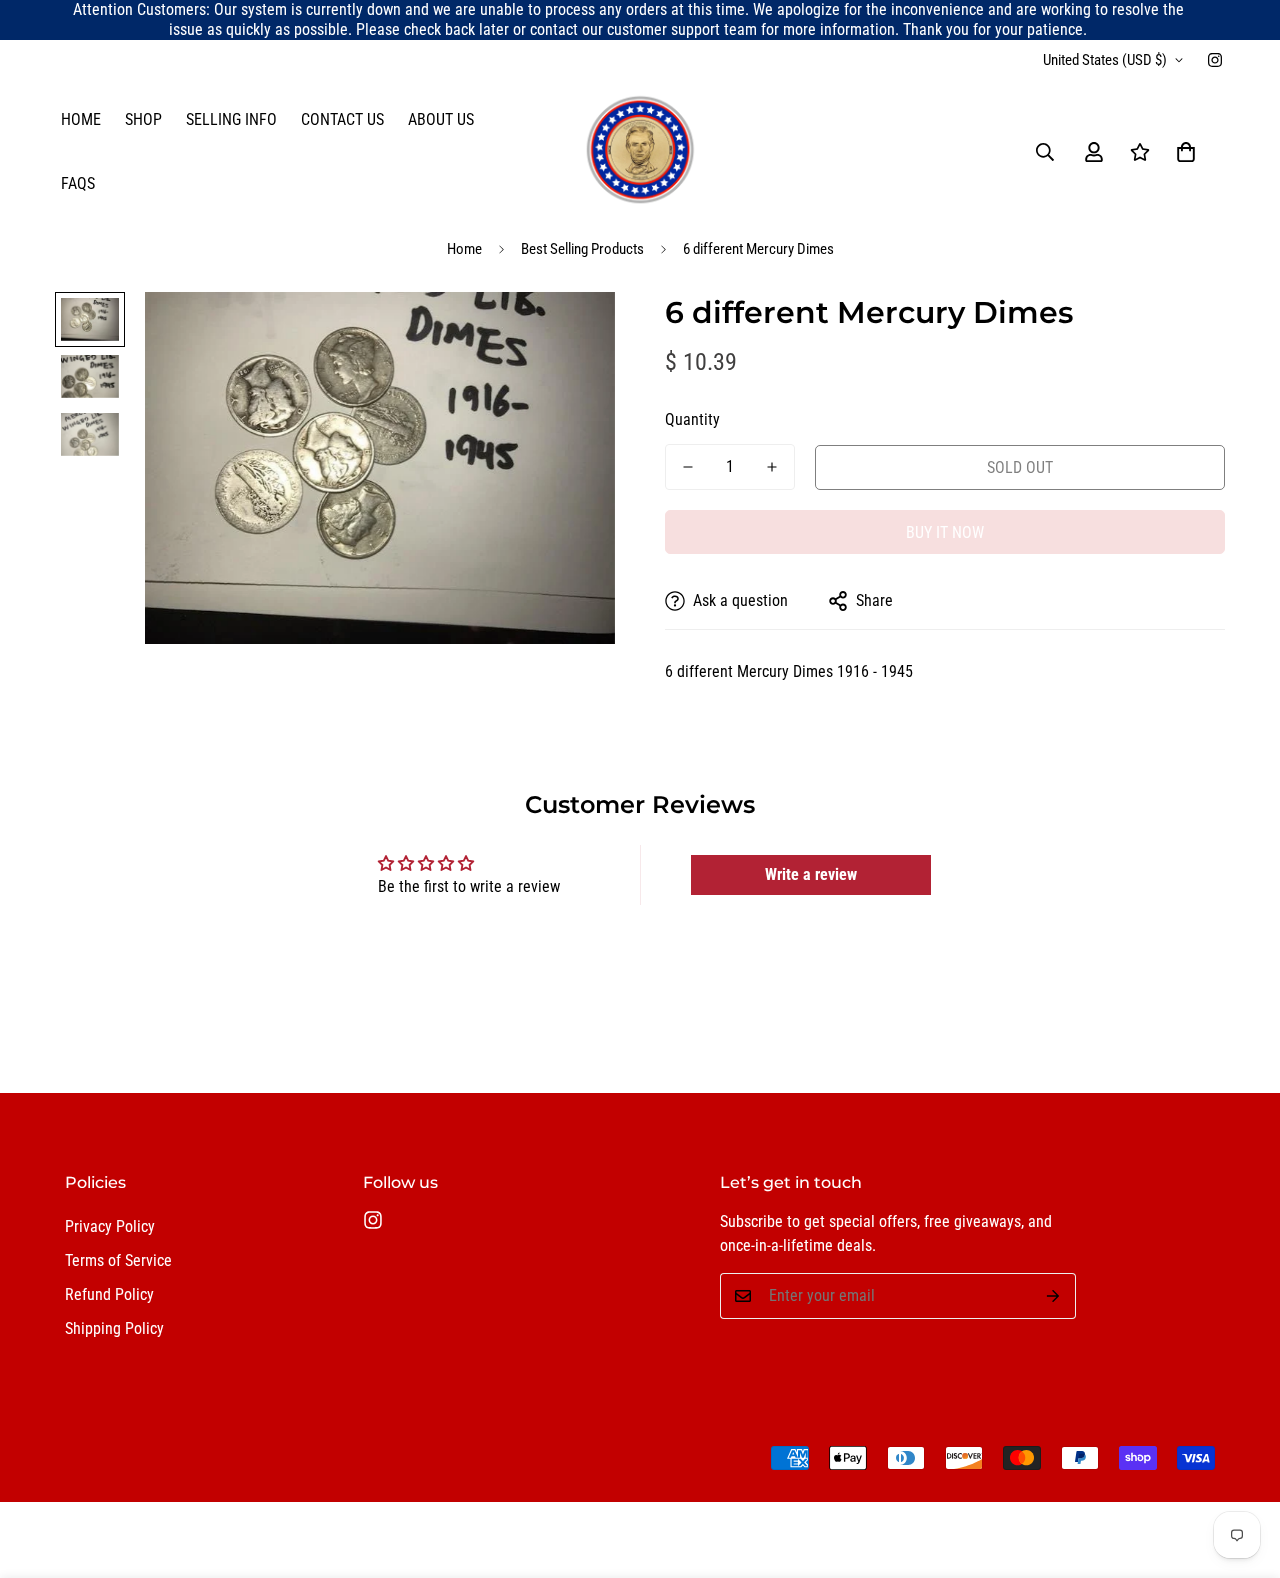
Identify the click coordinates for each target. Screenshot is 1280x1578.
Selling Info (231, 119)
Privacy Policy (110, 1226)
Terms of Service (118, 1260)
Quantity (692, 419)
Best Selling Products (582, 249)
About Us (441, 119)
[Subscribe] (1053, 1296)
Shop (143, 119)
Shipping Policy (114, 1328)
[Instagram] (1215, 60)
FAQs (78, 183)
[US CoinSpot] (640, 151)
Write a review (811, 874)
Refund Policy (109, 1294)
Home (81, 119)
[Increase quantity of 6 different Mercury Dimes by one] (772, 467)
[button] (1186, 152)
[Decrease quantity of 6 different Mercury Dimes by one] (688, 467)
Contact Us (342, 119)
